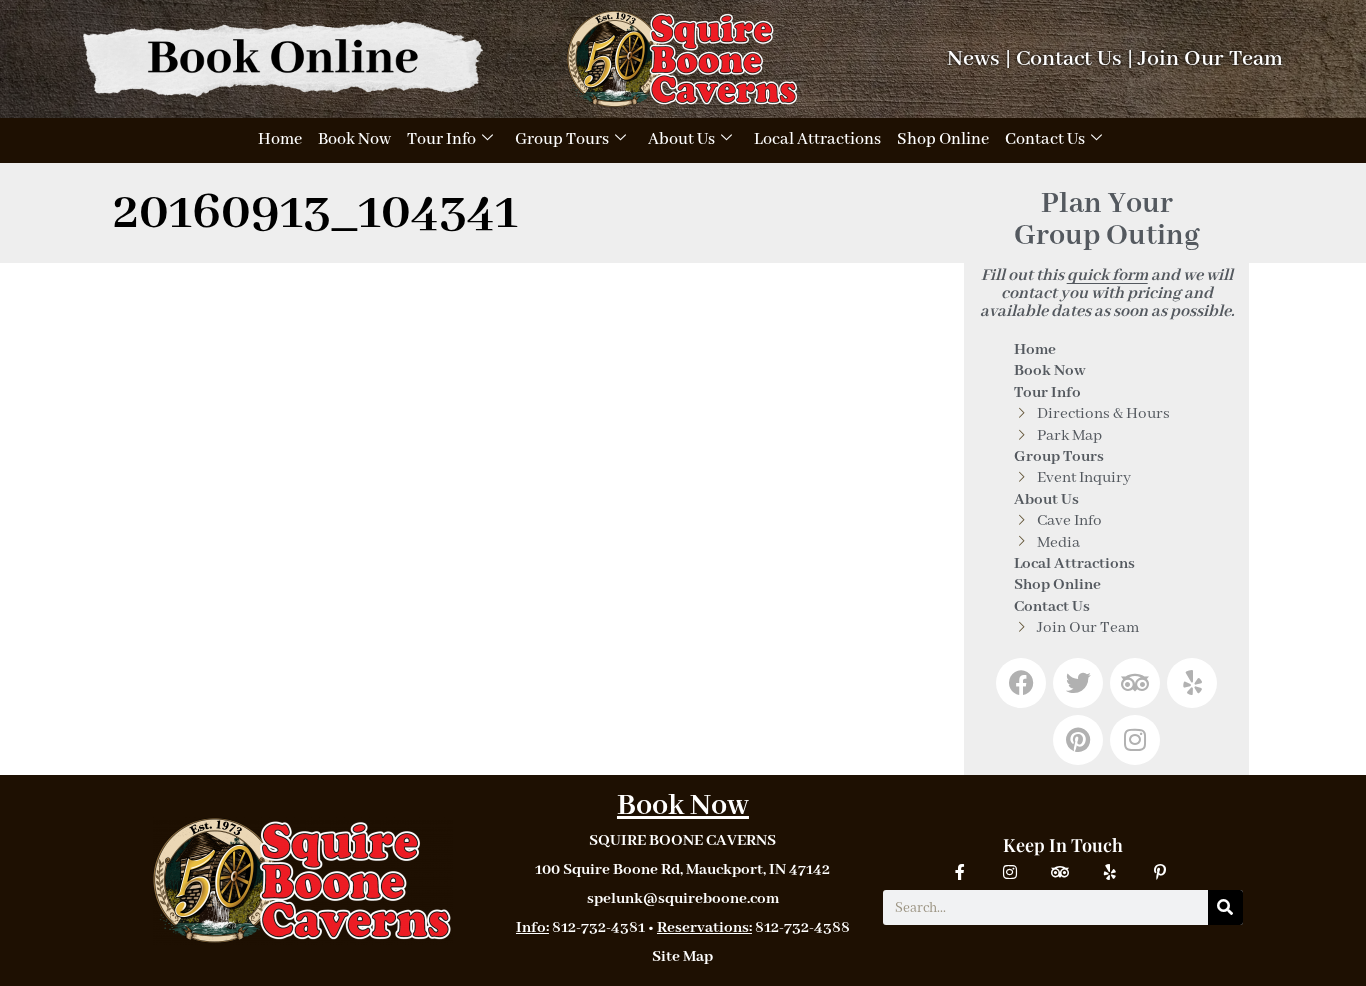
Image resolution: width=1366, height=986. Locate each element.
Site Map (682, 957)
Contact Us (1069, 59)
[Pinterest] (1078, 740)
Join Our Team (1210, 59)
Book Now (354, 139)
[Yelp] (1192, 683)
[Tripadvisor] (1135, 683)
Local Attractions (817, 139)
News (973, 59)
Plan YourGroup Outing (1107, 220)
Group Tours (562, 139)
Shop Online (943, 139)
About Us (681, 139)
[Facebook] (1021, 683)
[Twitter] (1078, 683)
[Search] (1225, 907)
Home (280, 139)
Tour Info (441, 139)
